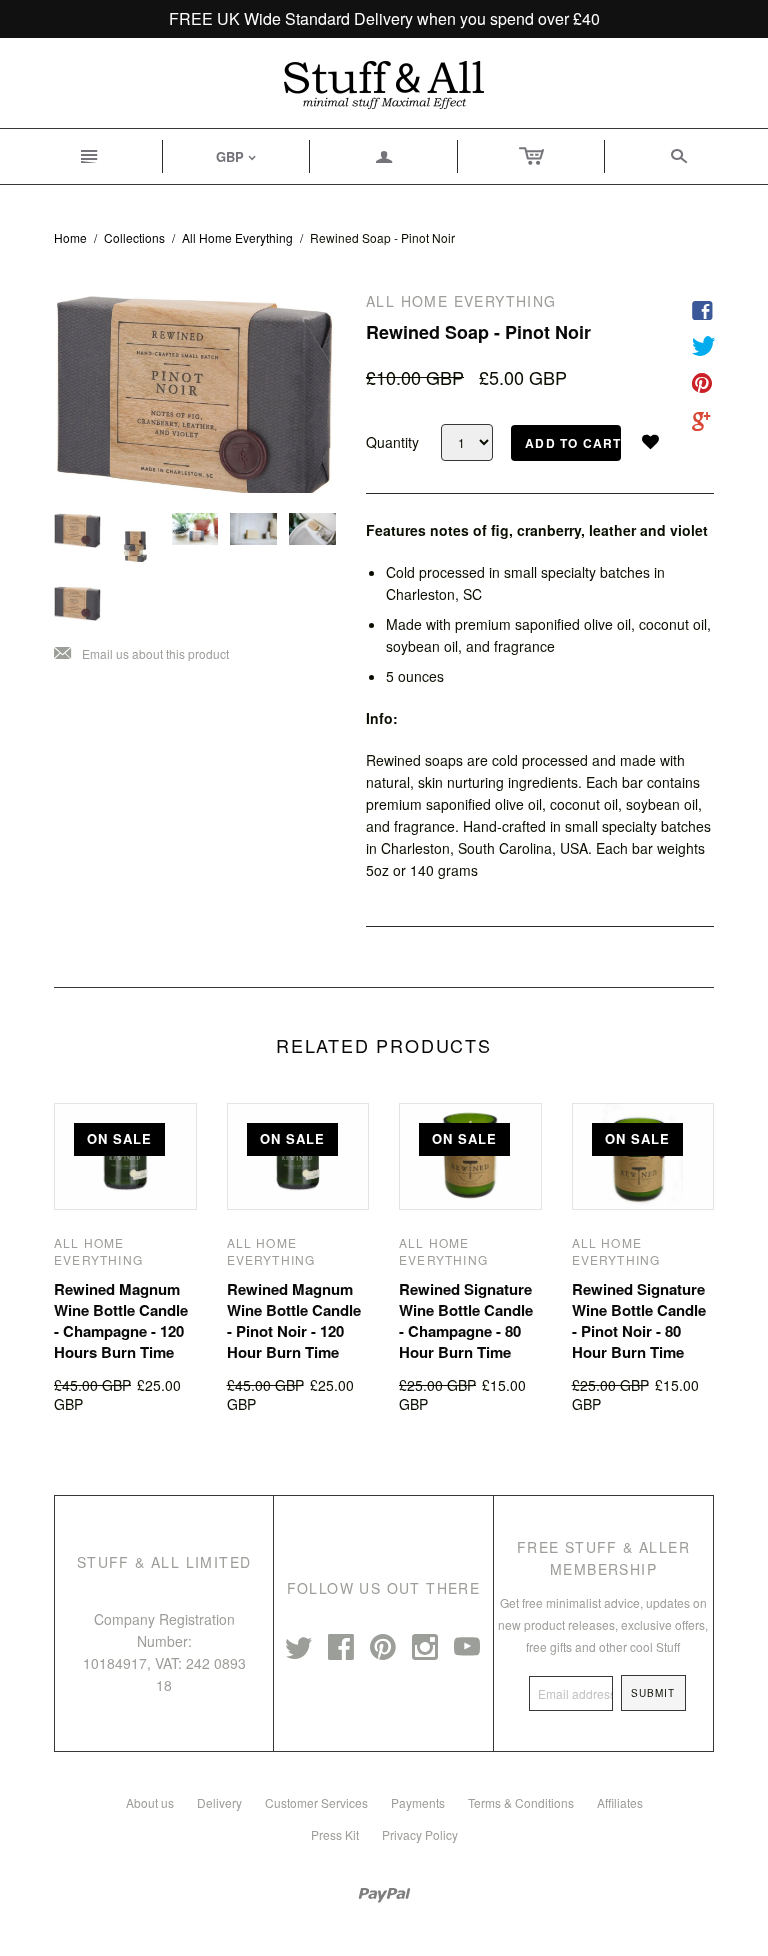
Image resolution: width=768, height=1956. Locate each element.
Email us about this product (141, 654)
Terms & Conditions (521, 1802)
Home (70, 237)
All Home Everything (237, 237)
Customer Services (316, 1802)
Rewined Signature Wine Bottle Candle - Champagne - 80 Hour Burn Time (466, 1320)
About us (150, 1802)
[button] (658, 441)
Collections (134, 237)
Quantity (392, 442)
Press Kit (335, 1834)
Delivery (219, 1802)
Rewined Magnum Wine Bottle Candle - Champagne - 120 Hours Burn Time (121, 1320)
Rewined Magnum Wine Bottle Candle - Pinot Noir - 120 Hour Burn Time (294, 1320)
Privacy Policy (420, 1834)
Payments (418, 1802)
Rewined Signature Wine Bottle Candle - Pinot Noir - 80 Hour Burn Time (639, 1320)
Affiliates (620, 1802)
